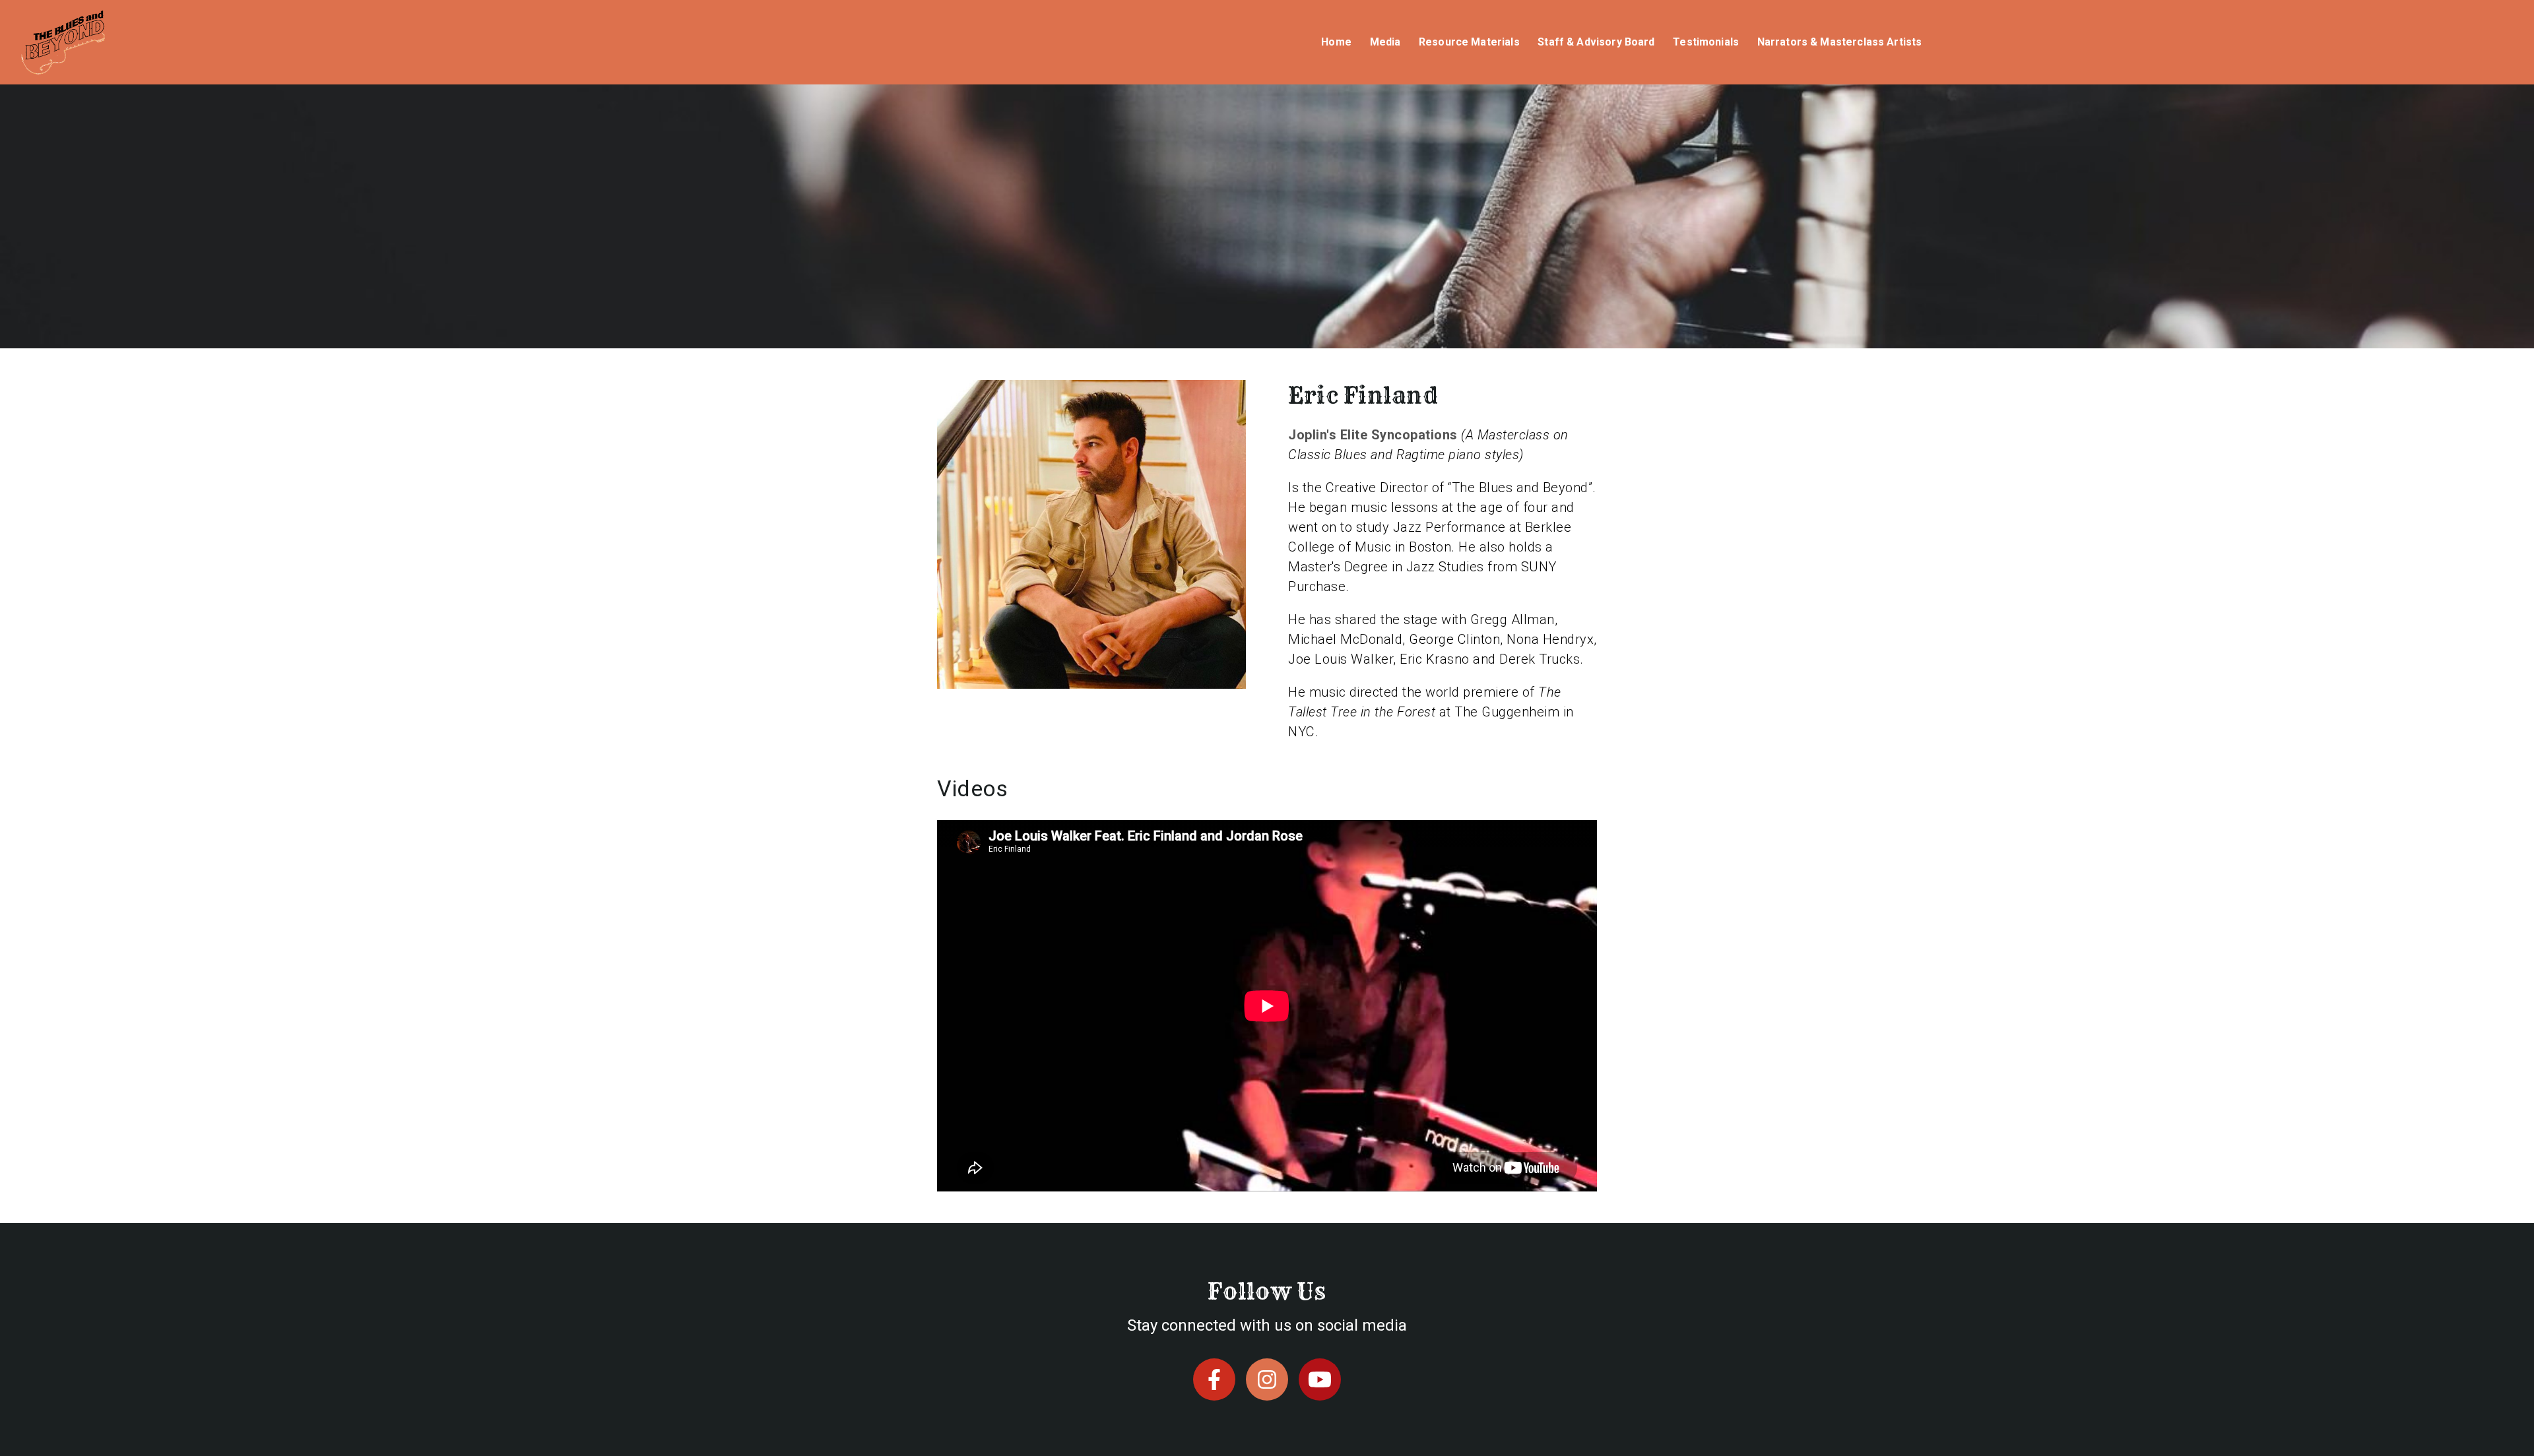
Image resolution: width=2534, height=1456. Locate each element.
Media (1385, 42)
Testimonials (1706, 42)
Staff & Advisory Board (1596, 42)
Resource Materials (1469, 42)
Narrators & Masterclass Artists (1840, 42)
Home (1336, 42)
